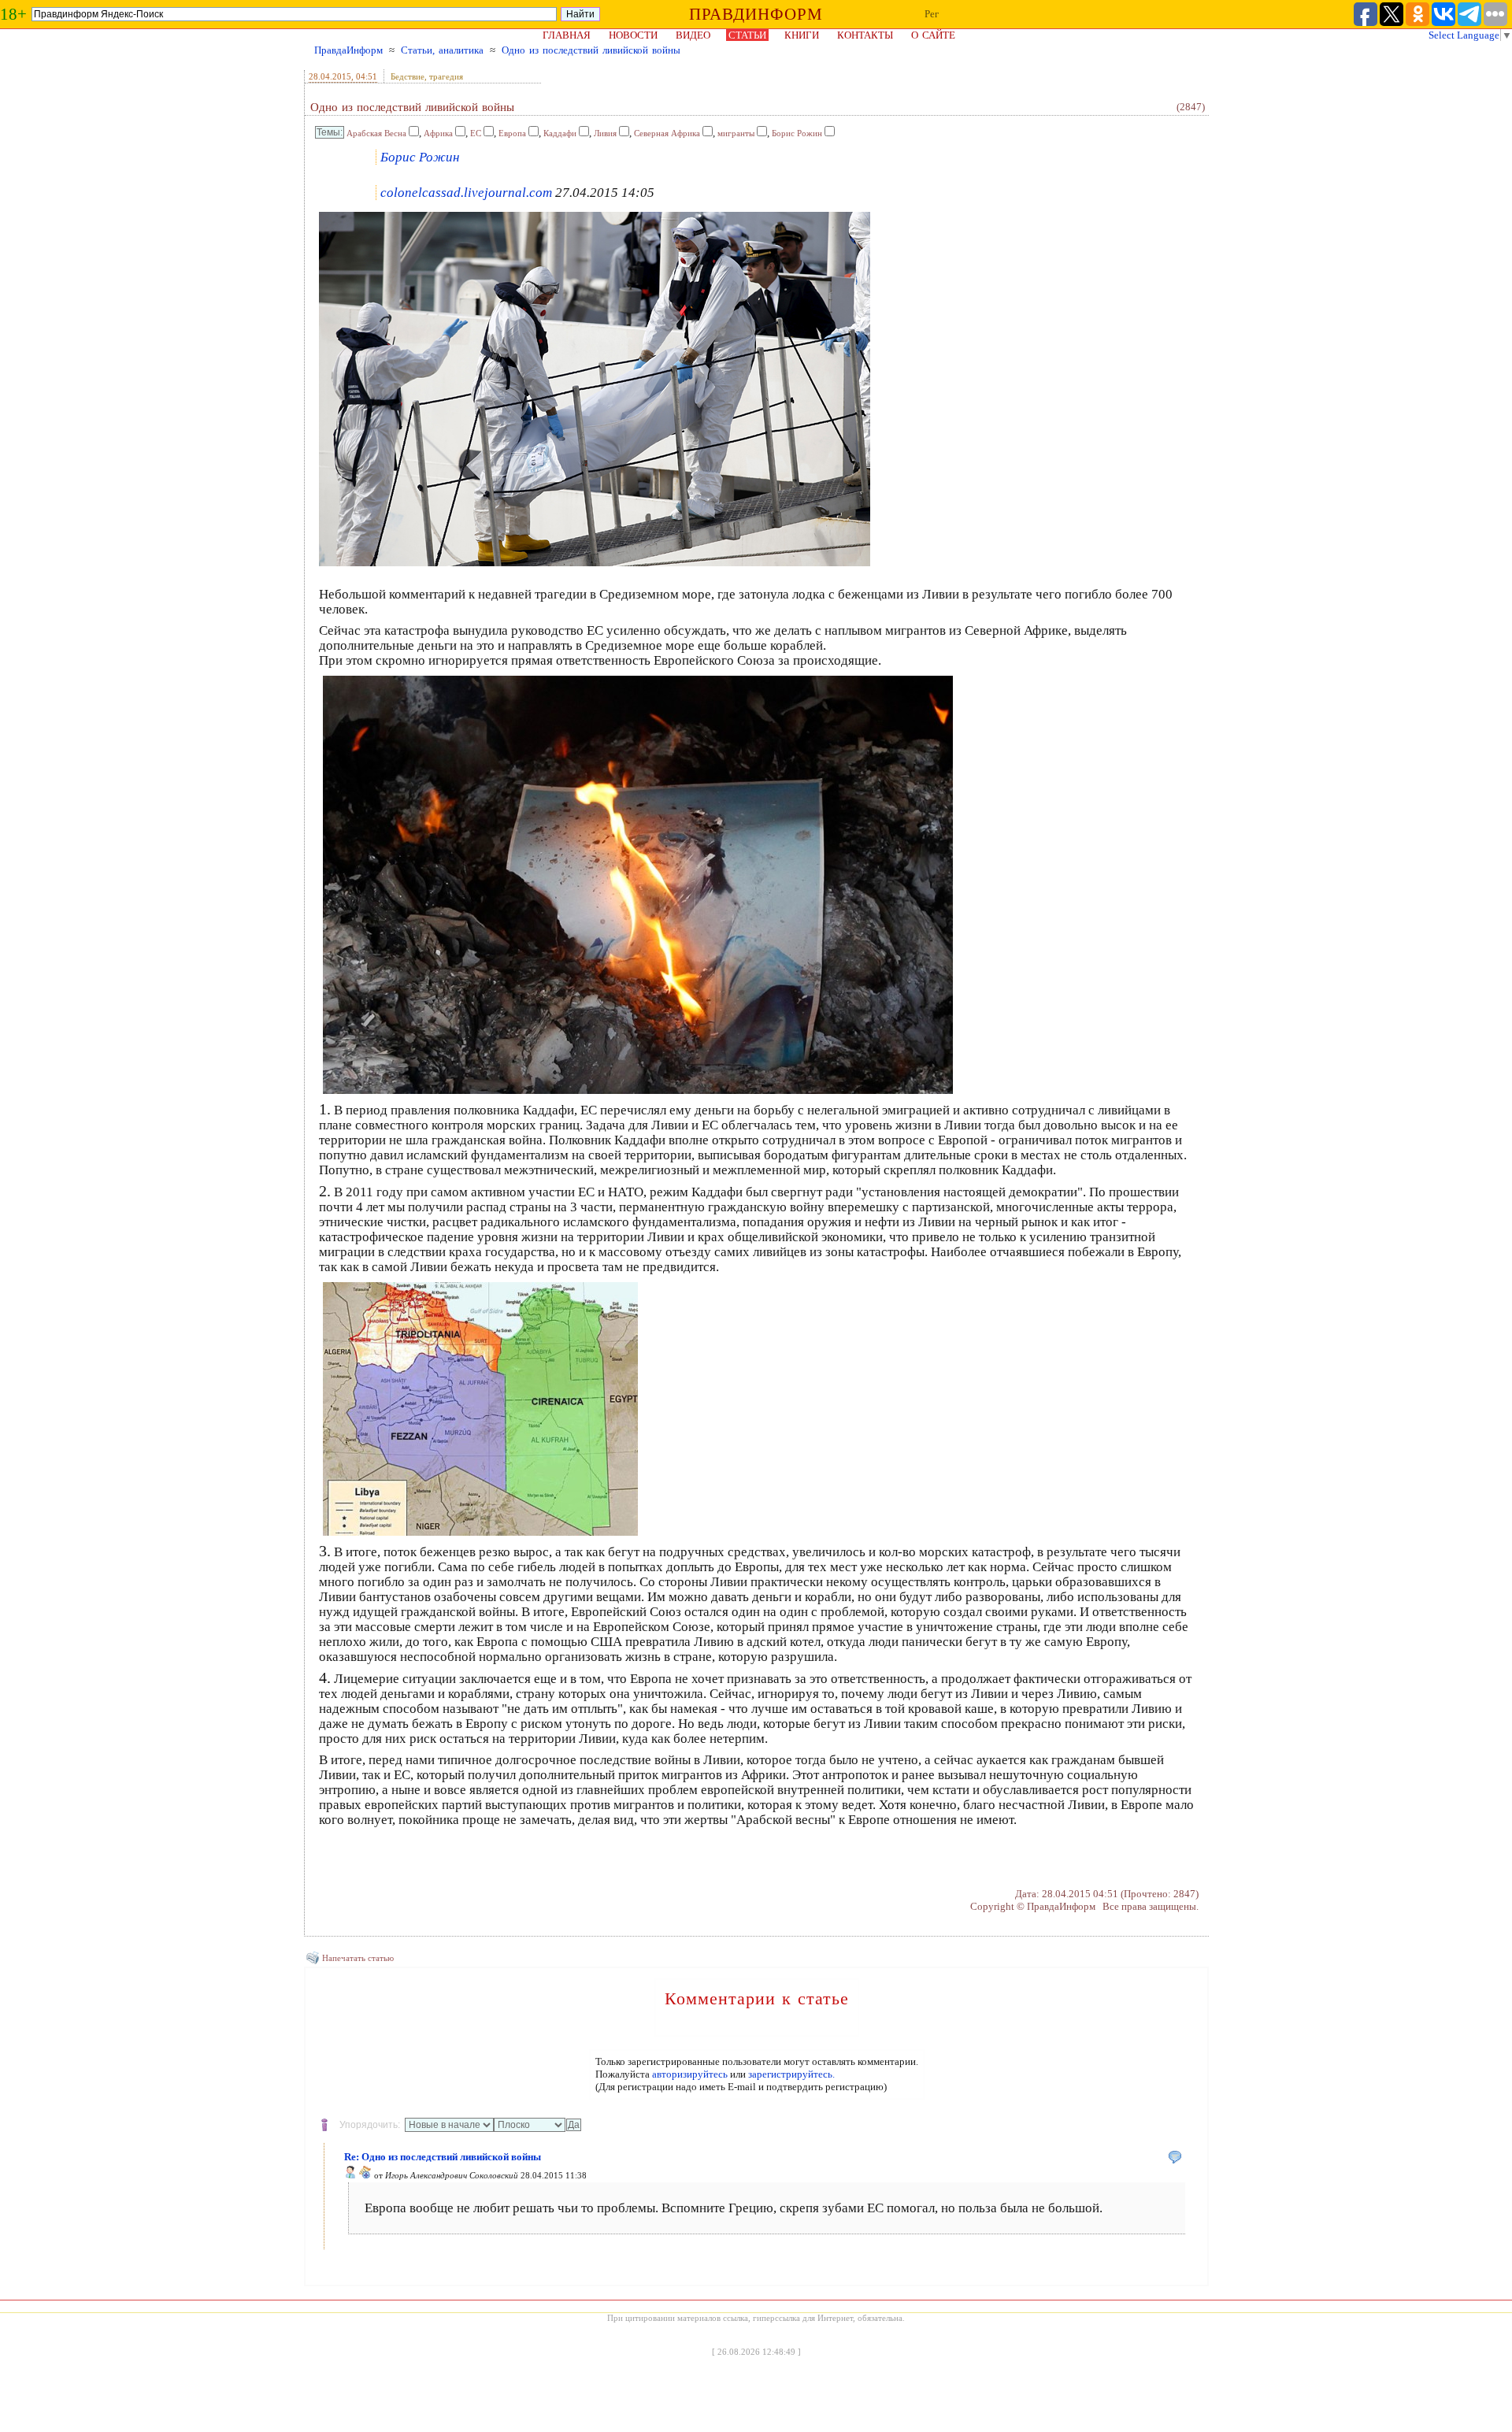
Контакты (865, 35)
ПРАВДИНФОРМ (756, 14)
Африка (438, 133)
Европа (512, 133)
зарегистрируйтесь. (791, 2074)
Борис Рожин (797, 133)
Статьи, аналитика (442, 50)
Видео (693, 35)
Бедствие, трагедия (427, 76)
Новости (633, 35)
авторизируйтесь (690, 2074)
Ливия (605, 133)
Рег (932, 14)
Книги (802, 35)
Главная (567, 35)
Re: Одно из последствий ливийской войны (443, 2157)
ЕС (476, 133)
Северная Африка (667, 133)
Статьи (747, 35)
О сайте (933, 35)
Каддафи (560, 133)
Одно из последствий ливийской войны (591, 50)
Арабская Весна (376, 133)
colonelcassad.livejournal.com (466, 193)
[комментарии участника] (365, 2175)
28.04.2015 (330, 76)
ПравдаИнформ (348, 50)
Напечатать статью (358, 1958)
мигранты (736, 133)
